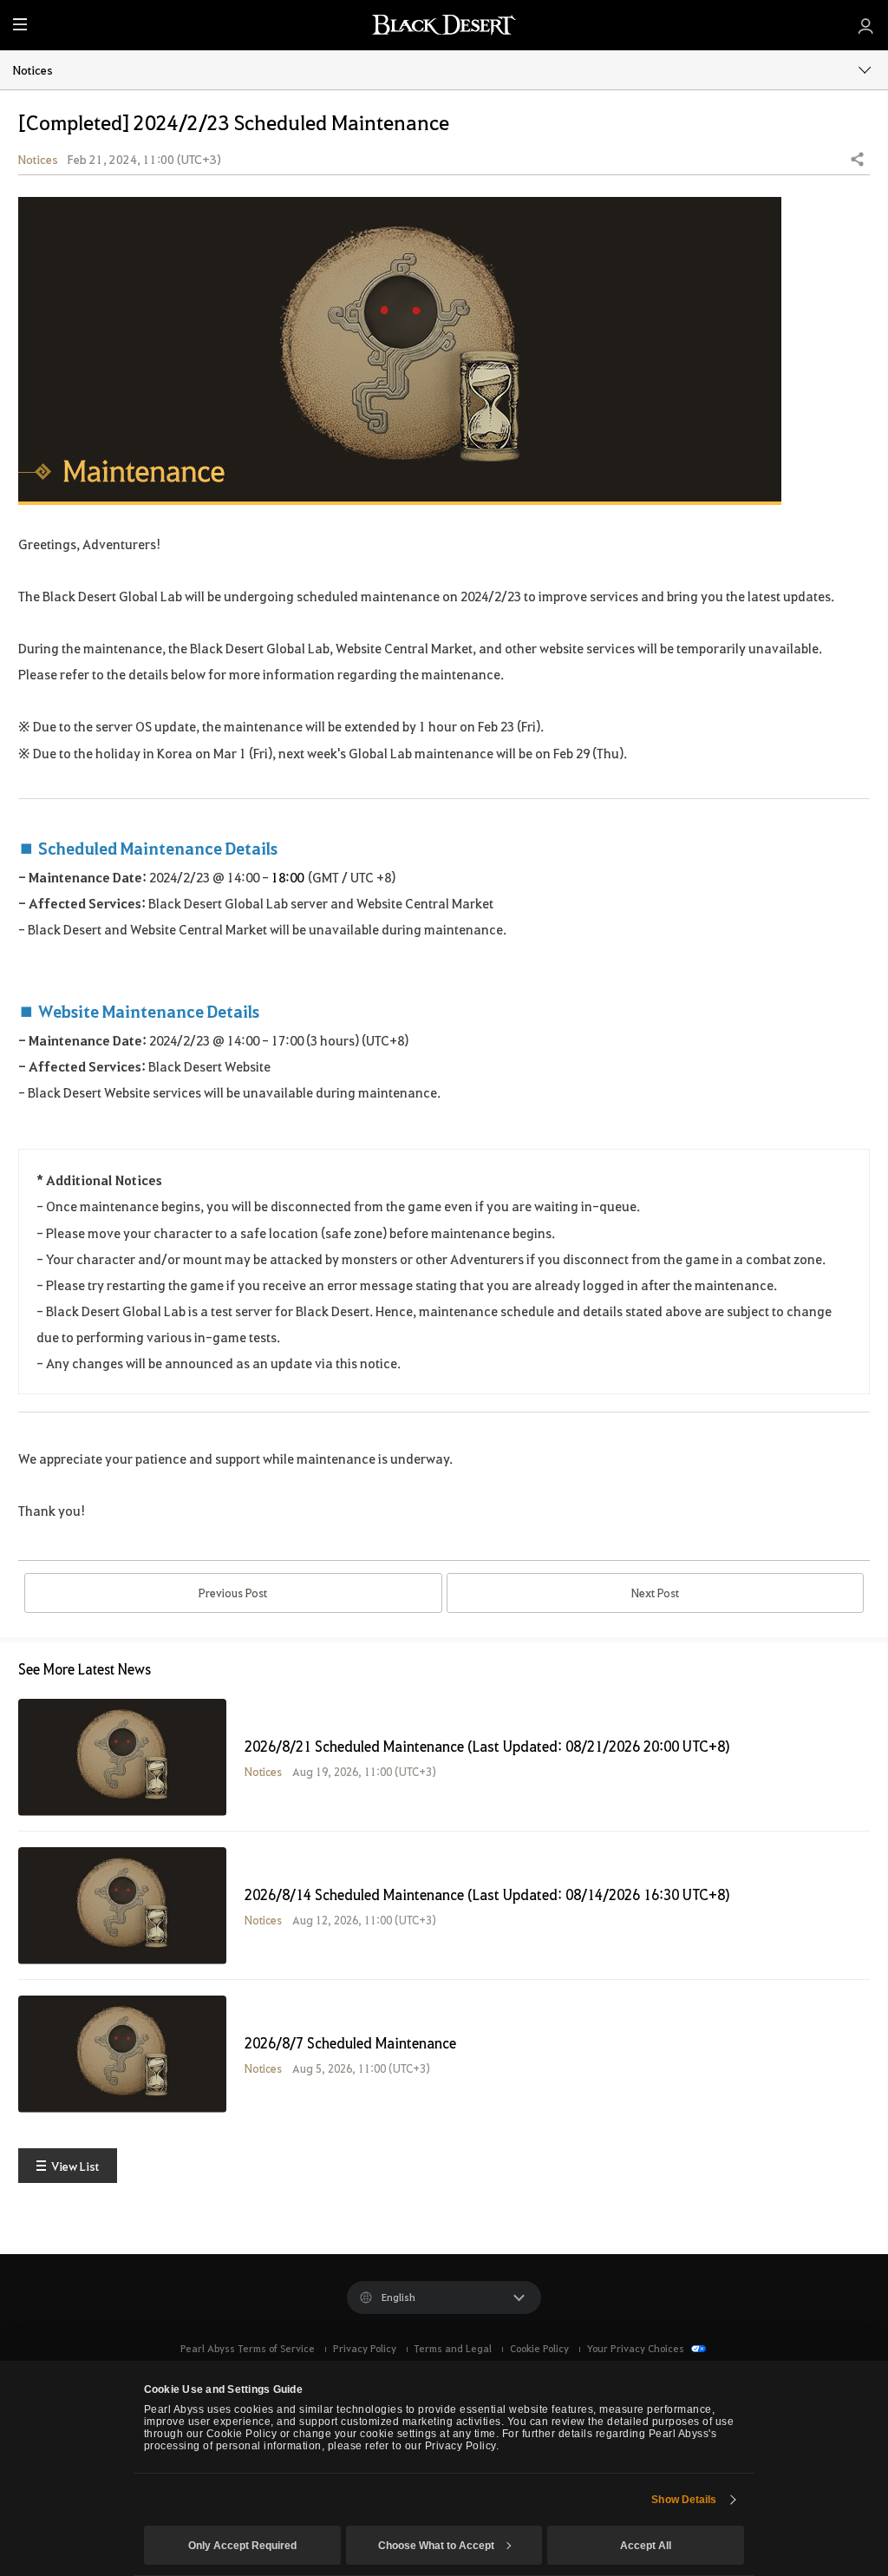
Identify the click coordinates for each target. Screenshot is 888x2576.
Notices (33, 69)
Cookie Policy (539, 2348)
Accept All (646, 2546)
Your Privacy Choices (637, 2348)
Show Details (684, 2500)
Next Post (655, 1593)
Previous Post (233, 1593)
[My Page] (866, 25)
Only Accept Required (242, 2546)
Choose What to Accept (436, 2546)
